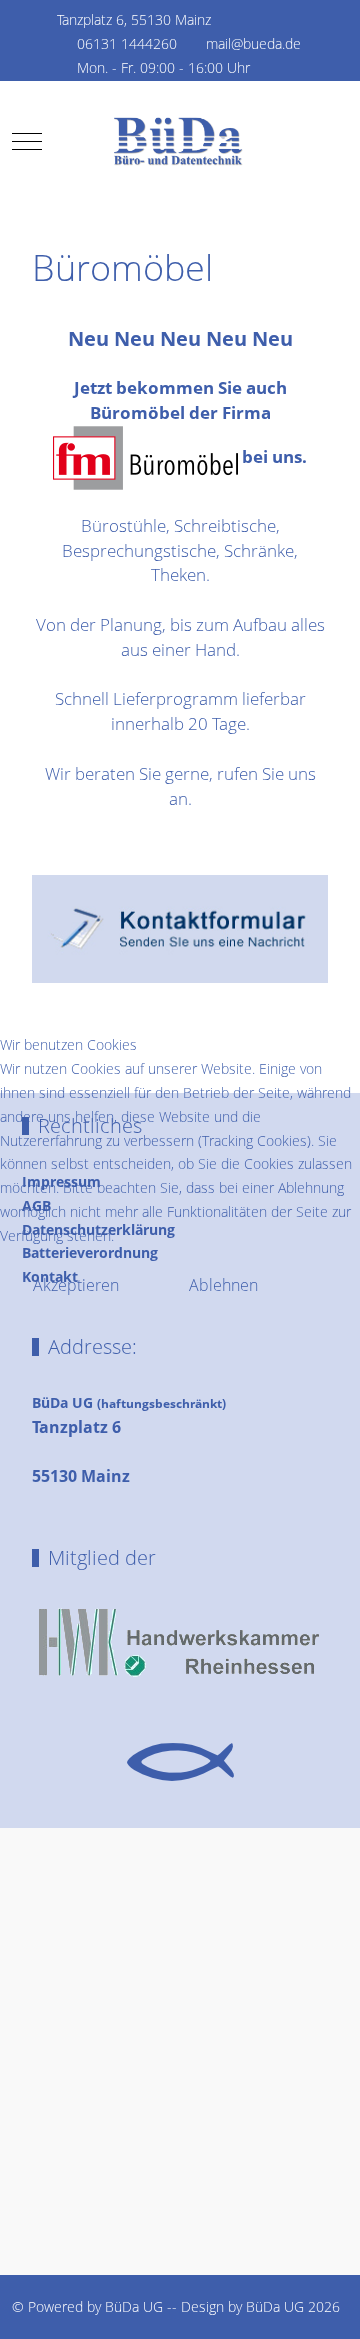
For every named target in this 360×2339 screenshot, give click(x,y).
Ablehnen (223, 1285)
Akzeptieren (76, 1285)
